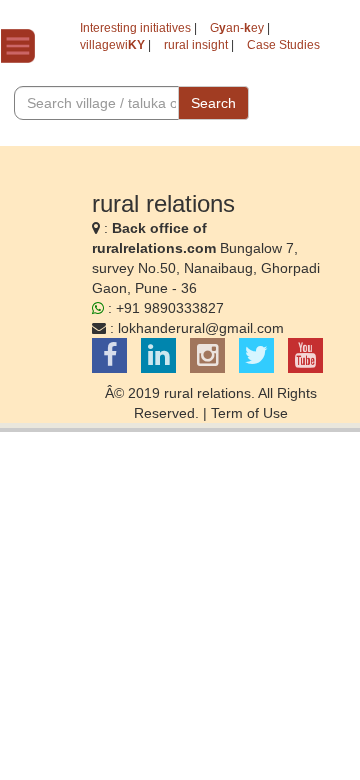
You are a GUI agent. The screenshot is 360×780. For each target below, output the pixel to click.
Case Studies (283, 45)
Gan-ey (237, 28)
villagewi (112, 45)
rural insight (196, 45)
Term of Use (249, 413)
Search (213, 103)
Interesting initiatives (135, 28)
